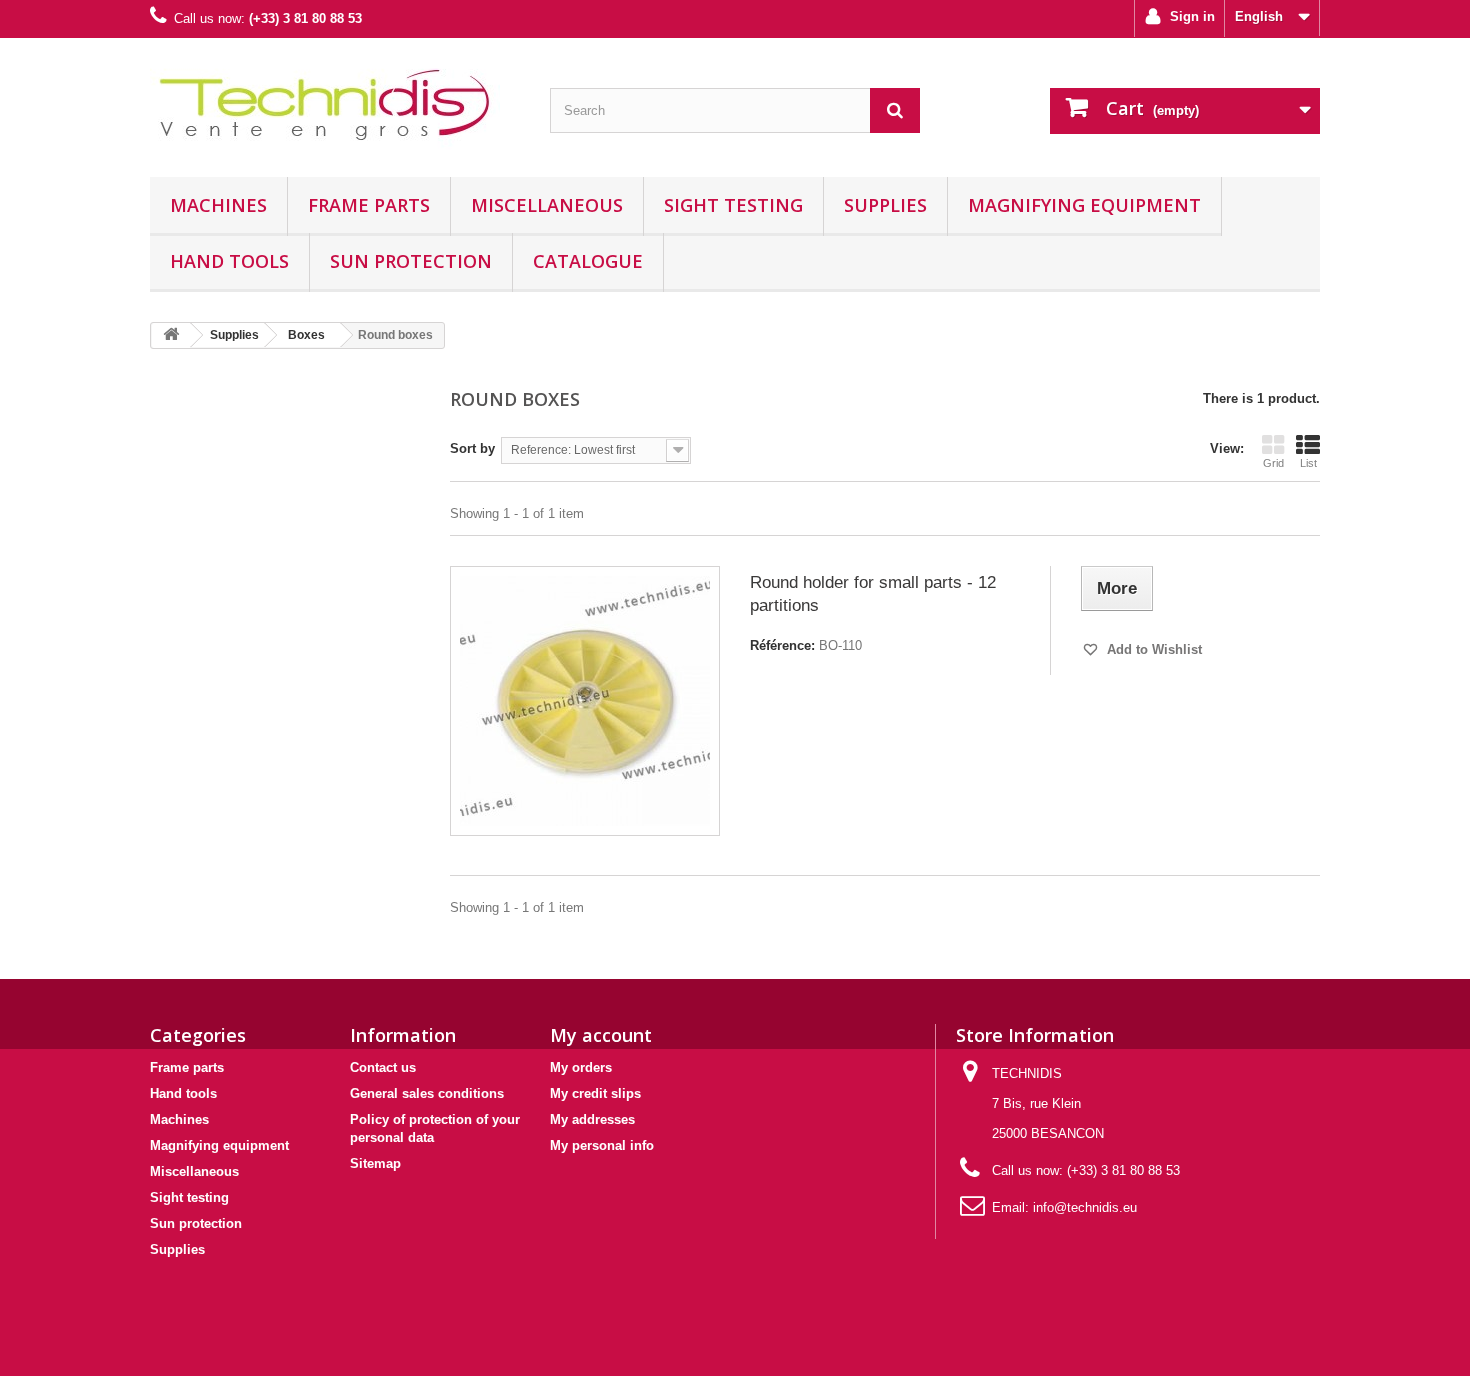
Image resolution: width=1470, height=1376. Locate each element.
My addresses (592, 1119)
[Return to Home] (171, 335)
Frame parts (369, 205)
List (1308, 463)
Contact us (383, 1067)
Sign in (1190, 16)
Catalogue (588, 261)
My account (601, 1035)
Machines (218, 205)
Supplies (885, 205)
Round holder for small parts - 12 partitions (873, 594)
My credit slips (595, 1093)
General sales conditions (427, 1093)
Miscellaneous (547, 205)
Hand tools (229, 261)
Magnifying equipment (1084, 205)
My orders (581, 1067)
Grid (1273, 463)
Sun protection (411, 261)
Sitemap (375, 1163)
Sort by (472, 448)
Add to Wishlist (1152, 649)
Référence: (782, 645)
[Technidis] (335, 102)
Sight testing (733, 205)
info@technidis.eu (1085, 1207)
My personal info (602, 1145)
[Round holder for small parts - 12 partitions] (585, 701)
